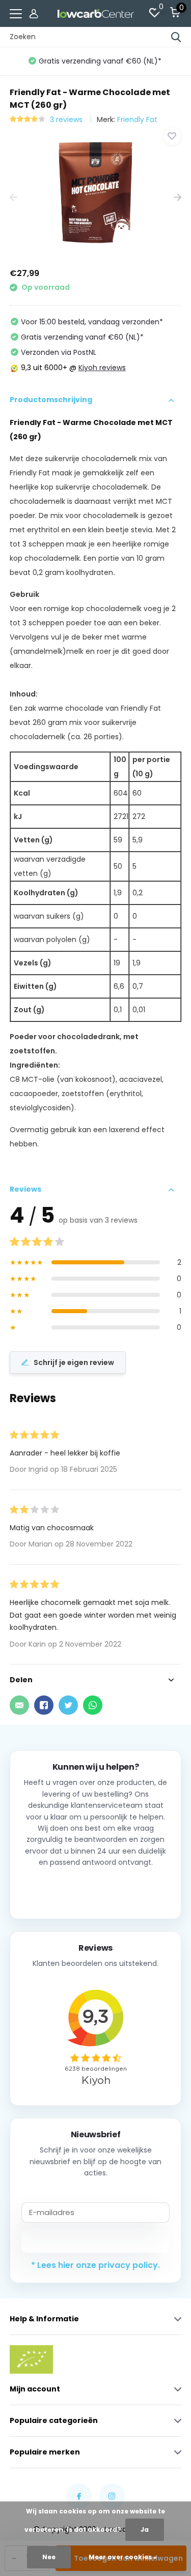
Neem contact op (95, 1889)
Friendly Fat (137, 119)
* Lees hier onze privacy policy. (95, 2265)
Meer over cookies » (123, 2557)
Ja (145, 2529)
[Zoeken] (176, 37)
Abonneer (95, 2240)
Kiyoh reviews (102, 368)
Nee (49, 2557)
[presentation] (13, 198)
